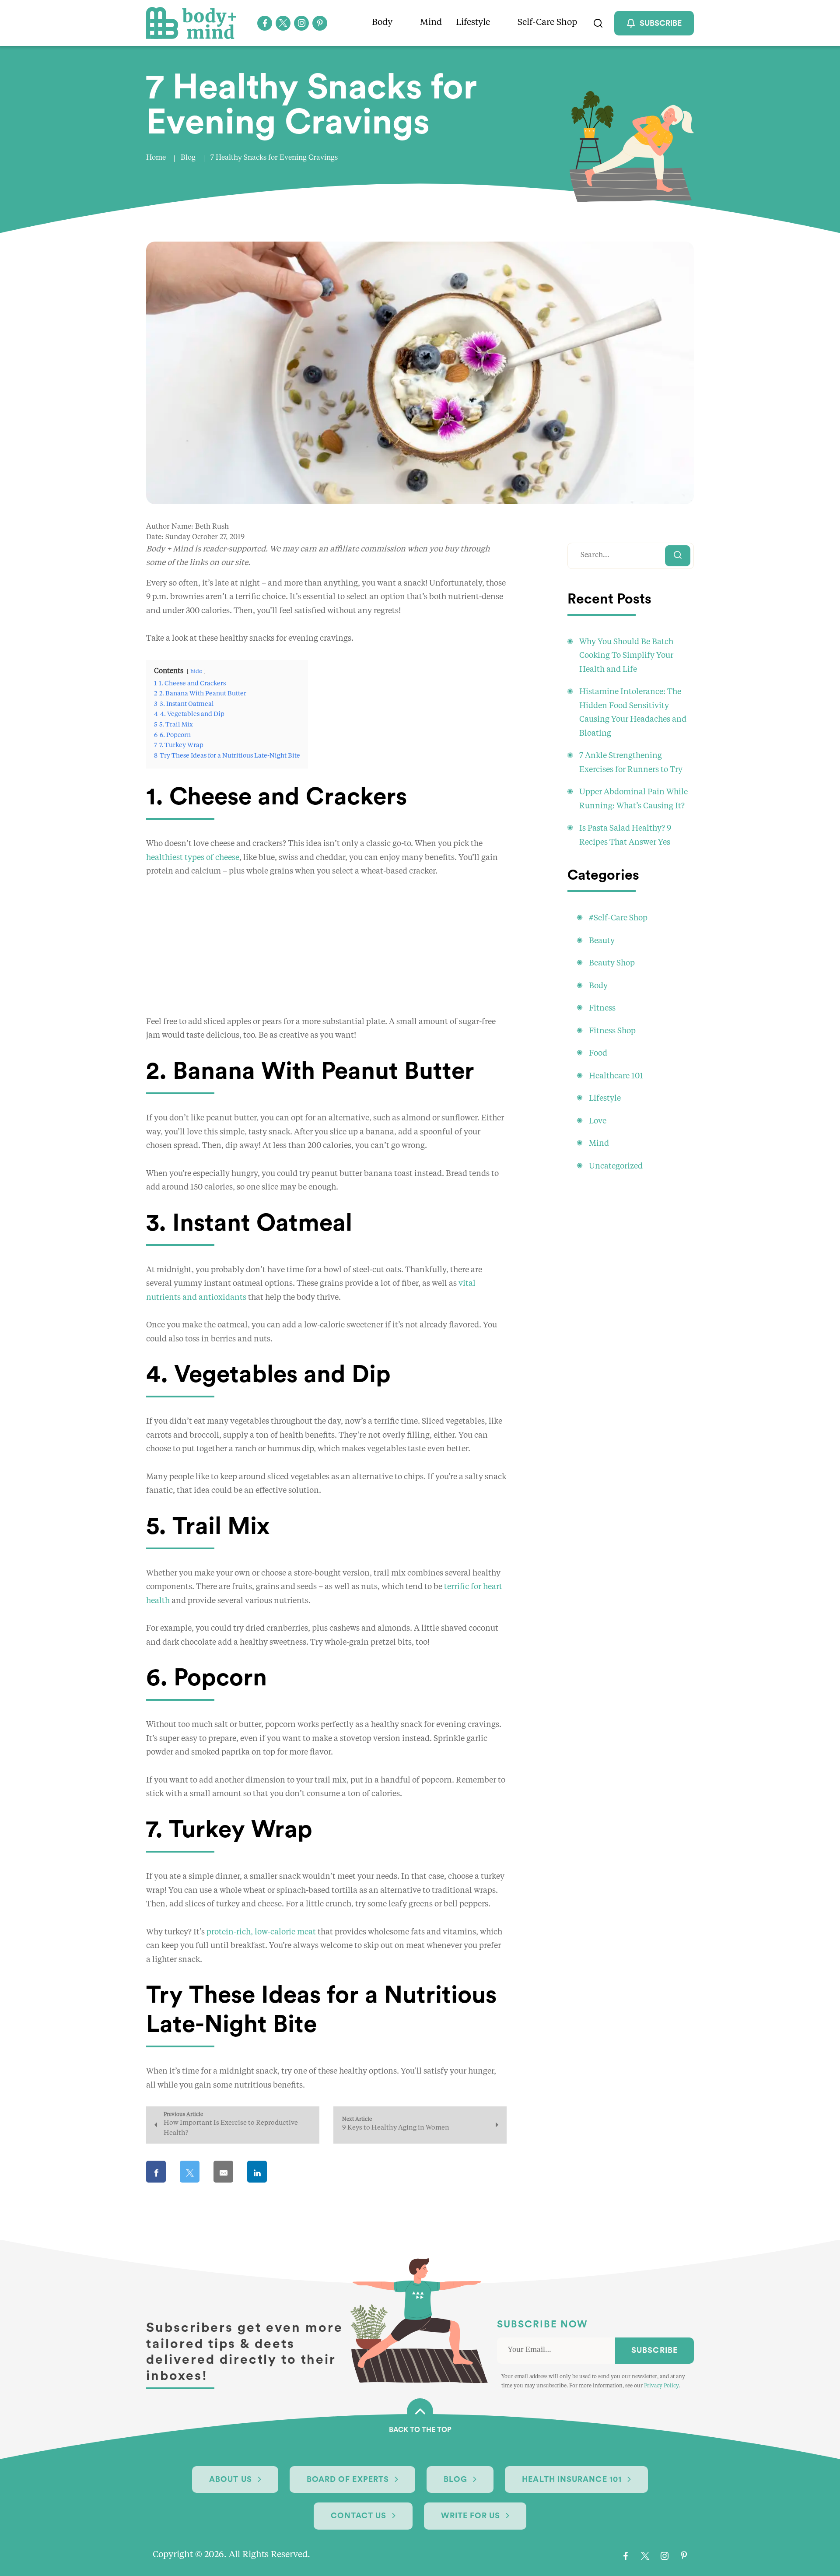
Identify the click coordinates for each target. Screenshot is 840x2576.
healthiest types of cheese (193, 858)
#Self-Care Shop (618, 918)
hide (196, 672)
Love (598, 1121)
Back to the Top (420, 2430)
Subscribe (654, 2350)
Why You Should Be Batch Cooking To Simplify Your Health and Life (626, 656)
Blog (188, 158)
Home (156, 158)
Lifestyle (473, 23)
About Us (231, 2479)
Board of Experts (348, 2479)
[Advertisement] (326, 954)
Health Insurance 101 (572, 2479)
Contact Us (359, 2516)
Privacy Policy (661, 2386)
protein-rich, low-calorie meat (261, 1932)
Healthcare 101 (616, 1076)
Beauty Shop (612, 963)
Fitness (602, 1008)
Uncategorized (616, 1166)
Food (598, 1053)
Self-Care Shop (547, 23)
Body (382, 23)
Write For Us (471, 2516)
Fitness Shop (612, 1031)
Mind (431, 23)
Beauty (602, 941)
